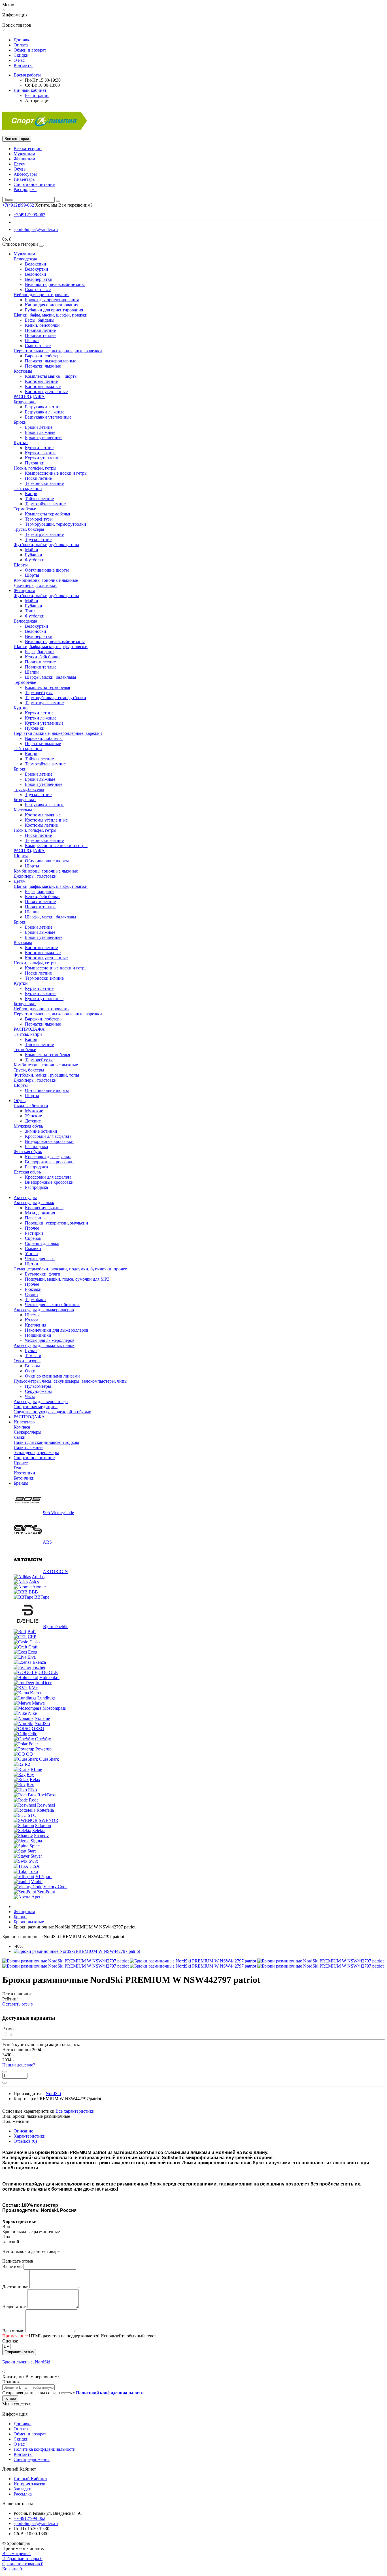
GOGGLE (48, 1672)
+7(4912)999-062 (29, 215)
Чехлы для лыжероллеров (50, 1340)
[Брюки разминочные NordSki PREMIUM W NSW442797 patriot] (77, 1951)
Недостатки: (14, 2307)
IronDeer (43, 1683)
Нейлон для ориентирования (42, 295)
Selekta (39, 1831)
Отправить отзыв (19, 2352)
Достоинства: (15, 2287)
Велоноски (36, 274)
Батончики (24, 1478)
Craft (33, 1647)
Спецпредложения (32, 2459)
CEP (32, 1637)
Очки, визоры (27, 1361)
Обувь (20, 169)
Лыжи (20, 1437)
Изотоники (24, 1473)
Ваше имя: (12, 2266)
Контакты (23, 65)
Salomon (43, 1825)
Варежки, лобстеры (44, 356)
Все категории (28, 149)
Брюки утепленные (44, 437)
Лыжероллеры (27, 1432)
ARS (47, 1542)
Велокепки (36, 264)
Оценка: (10, 2341)
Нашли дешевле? (19, 2065)
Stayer (36, 1856)
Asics (34, 1582)
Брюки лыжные (40, 432)
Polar (33, 1744)
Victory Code (55, 1887)
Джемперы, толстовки (35, 585)
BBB (33, 1592)
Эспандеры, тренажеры (36, 1453)
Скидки (21, 55)
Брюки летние (39, 427)
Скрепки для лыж (42, 1243)
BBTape (42, 1597)
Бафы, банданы (40, 320)
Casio (35, 1642)
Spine (35, 1846)
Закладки (23, 2489)
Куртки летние (39, 448)
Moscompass (54, 1708)
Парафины (35, 1218)
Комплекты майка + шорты (51, 376)
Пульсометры (38, 1386)
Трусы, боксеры (29, 529)
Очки (30, 1371)
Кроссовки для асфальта (48, 1136)
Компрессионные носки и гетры (56, 473)
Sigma (36, 1841)
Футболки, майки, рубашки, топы (46, 545)
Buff (32, 1632)
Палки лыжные (28, 1447)
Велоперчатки (39, 279)
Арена (38, 1897)
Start (32, 1851)
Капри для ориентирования (52, 305)
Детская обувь (27, 1172)
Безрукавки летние (43, 407)
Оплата (21, 45)
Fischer (39, 1667)
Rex (30, 1785)
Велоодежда (25, 259)
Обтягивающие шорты (47, 570)
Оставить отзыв (18, 2004)
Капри (31, 494)
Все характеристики (75, 2111)
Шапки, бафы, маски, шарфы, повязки (51, 315)
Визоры (32, 1366)
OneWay (43, 1739)
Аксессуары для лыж (34, 1203)
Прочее (32, 1228)
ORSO (38, 1729)
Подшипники (38, 1335)
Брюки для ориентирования (52, 300)
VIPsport (43, 1876)
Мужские (34, 1111)
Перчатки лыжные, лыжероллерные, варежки (58, 351)
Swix (33, 1861)
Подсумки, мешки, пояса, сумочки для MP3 (67, 1279)
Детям (20, 164)
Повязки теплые (41, 335)
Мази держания (40, 1213)
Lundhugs (46, 1698)
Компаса (22, 1427)
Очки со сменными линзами (52, 1376)
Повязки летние (40, 330)
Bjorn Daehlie (56, 1627)
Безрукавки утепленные (48, 417)
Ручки (31, 1350)
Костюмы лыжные (43, 386)
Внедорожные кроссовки (49, 1141)
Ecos (32, 1652)
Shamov (41, 1836)
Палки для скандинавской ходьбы (46, 1442)
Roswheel (46, 1805)
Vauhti (37, 1882)
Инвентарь (24, 179)
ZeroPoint (46, 1892)
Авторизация (38, 100)
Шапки (32, 340)
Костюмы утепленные (46, 392)
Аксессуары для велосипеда (41, 1401)
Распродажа (25, 189)
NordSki (42, 1723)
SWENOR (49, 1820)
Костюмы (23, 371)
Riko (32, 1790)
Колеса (32, 1320)
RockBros (46, 1795)
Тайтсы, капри (28, 488)
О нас (19, 60)
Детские (33, 1121)
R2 (27, 1764)
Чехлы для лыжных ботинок (52, 1305)
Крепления (36, 1325)
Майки (32, 550)
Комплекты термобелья (47, 514)
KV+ (33, 1688)
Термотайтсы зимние (45, 504)
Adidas (38, 1577)
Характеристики (30, 2136)
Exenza (39, 1662)
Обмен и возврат (30, 50)
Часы (30, 1396)
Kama (35, 1693)
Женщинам (24, 159)
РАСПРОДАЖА (29, 397)
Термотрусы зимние (44, 534)
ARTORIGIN (55, 1572)
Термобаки (35, 1299)
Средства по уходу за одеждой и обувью (52, 1412)
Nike (32, 1713)
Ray (30, 1774)
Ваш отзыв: (13, 2331)
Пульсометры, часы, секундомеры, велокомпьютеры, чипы (71, 1381)
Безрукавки (25, 402)
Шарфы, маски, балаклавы (51, 677)
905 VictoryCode (59, 1513)
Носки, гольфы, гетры (35, 468)
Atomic (39, 1587)
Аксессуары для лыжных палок (44, 1345)
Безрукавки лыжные (45, 412)
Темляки (33, 1356)
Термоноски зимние (44, 483)
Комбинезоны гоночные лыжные (46, 580)
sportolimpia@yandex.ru (36, 229)
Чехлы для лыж (40, 1259)
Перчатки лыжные (43, 366)
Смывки (33, 1248)
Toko (33, 1871)
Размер (9, 2029)
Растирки (34, 1233)
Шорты (21, 565)
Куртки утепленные (44, 458)
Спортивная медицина (36, 1407)
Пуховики (35, 463)
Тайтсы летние (39, 499)
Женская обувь (28, 1152)
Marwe (38, 1703)
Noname (42, 1718)
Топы (30, 611)
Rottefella (45, 1810)
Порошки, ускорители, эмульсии (57, 1223)
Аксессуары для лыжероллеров (44, 1310)
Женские (33, 1116)
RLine (36, 1769)
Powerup (43, 1749)
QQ (29, 1754)
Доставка (23, 40)
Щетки (32, 1264)
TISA (35, 1866)
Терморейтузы (39, 519)
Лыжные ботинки (31, 1106)
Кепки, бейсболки (42, 325)
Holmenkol (49, 1678)
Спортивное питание (34, 184)
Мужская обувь (28, 1126)
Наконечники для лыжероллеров (57, 1330)
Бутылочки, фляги (43, 1274)
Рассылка (23, 2494)
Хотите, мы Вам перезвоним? (64, 205)
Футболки (35, 560)
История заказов (29, 2484)
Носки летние (38, 478)
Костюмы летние (41, 381)
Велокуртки (37, 269)
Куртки (21, 443)
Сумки (31, 1294)
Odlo (33, 1734)
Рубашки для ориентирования (54, 310)
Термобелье (25, 509)
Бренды (21, 1483)
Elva (32, 1657)
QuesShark (49, 1759)
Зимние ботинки (41, 1131)
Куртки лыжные (41, 453)
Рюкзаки (33, 1289)
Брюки (20, 422)
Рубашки (34, 555)
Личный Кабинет (30, 2479)
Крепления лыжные (44, 1208)
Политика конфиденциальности (45, 2449)
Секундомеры (38, 1391)
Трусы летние (38, 539)
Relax (35, 1780)
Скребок (33, 1238)
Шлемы (32, 1315)
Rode (34, 1800)
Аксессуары (25, 174)
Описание (23, 2131)
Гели (18, 1468)
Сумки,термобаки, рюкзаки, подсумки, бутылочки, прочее (70, 1269)
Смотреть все (38, 289)
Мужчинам (24, 154)
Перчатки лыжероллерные (51, 361)
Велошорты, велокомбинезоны (55, 284)
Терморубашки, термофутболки (56, 524)
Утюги (31, 1254)
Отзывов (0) (25, 2141)
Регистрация (37, 95)
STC (32, 1815)
